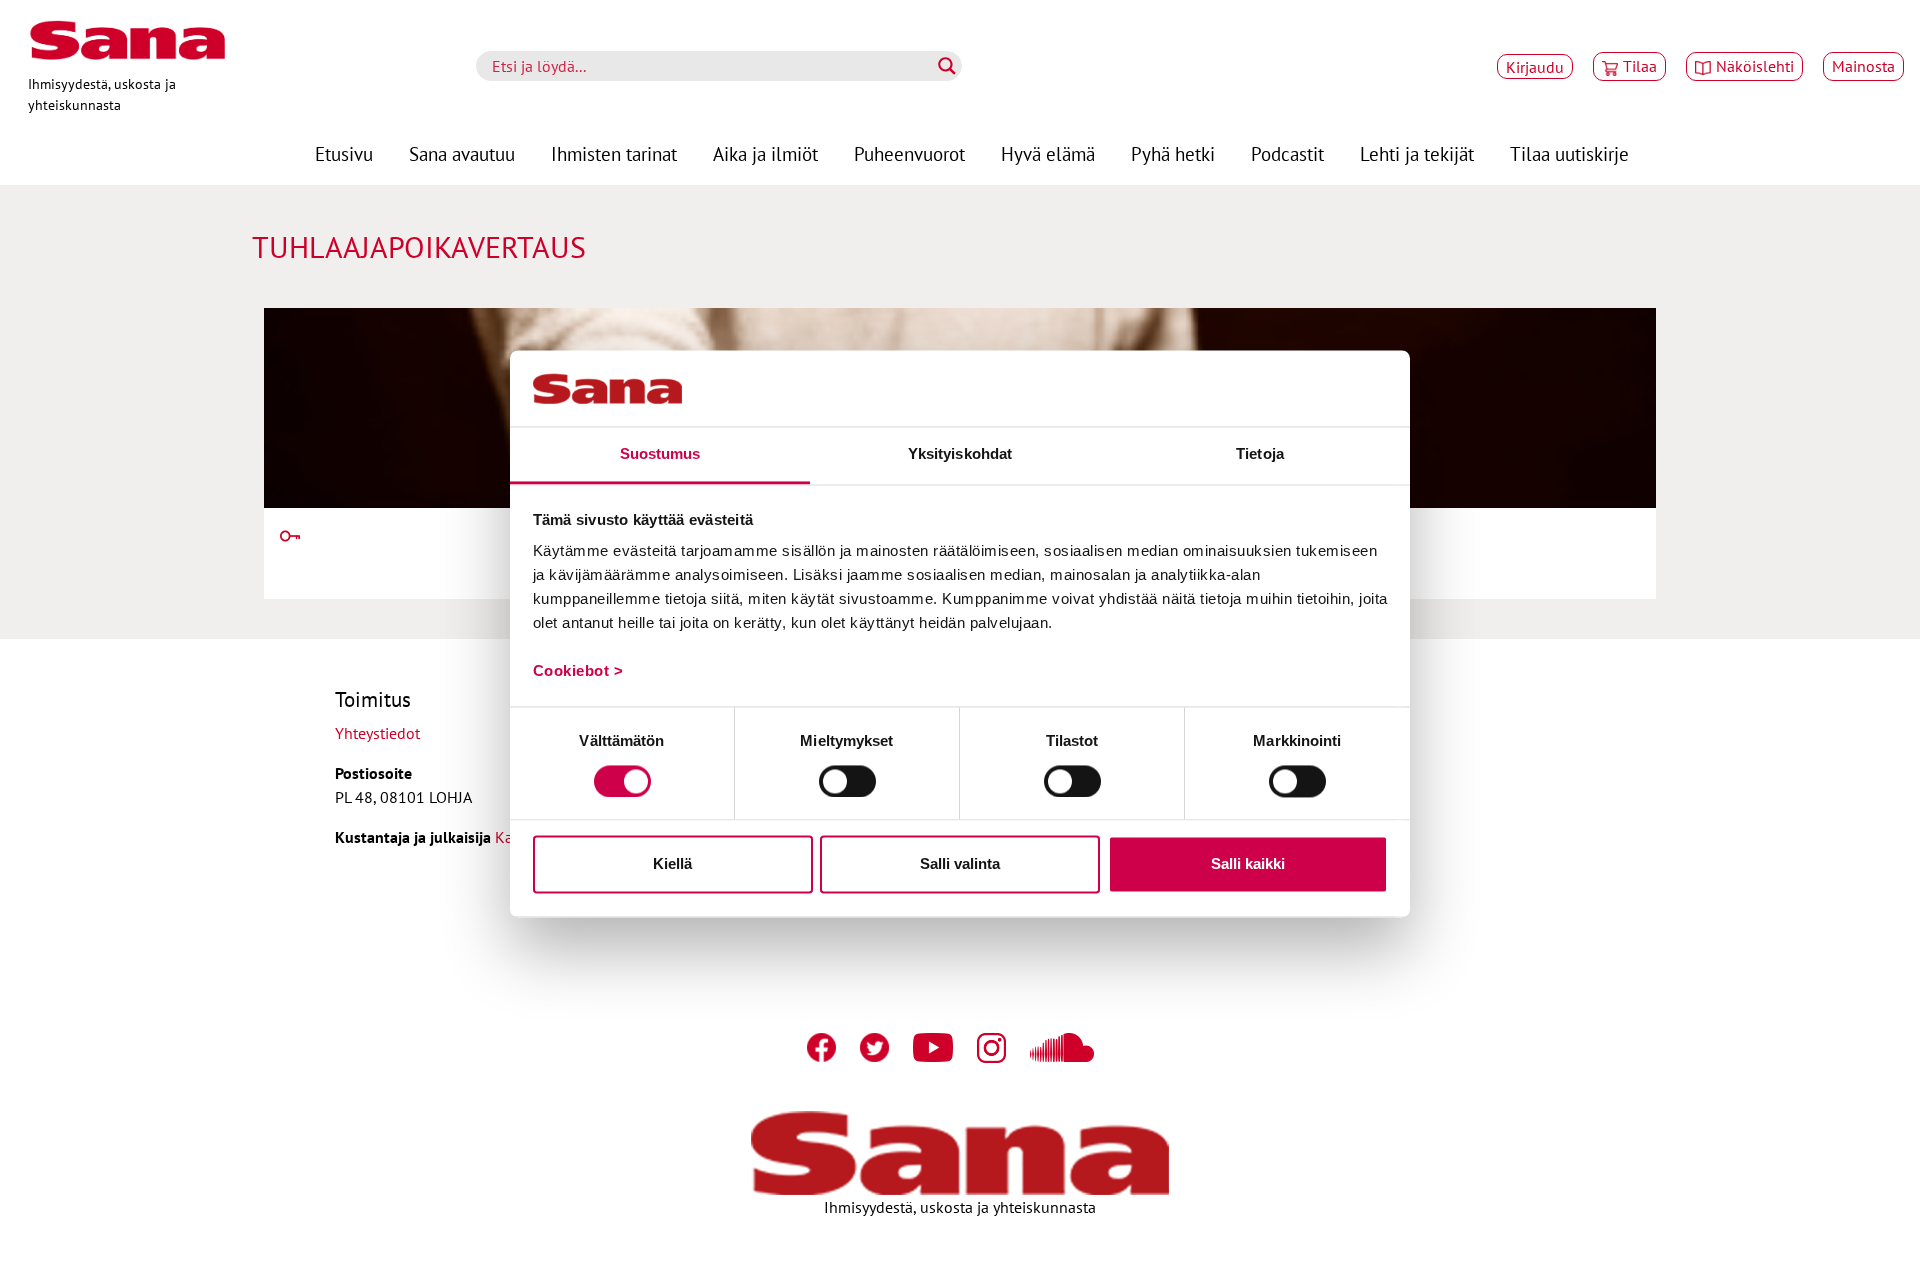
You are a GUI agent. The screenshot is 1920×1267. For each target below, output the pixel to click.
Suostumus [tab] (660, 454)
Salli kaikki (1248, 864)
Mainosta (1863, 66)
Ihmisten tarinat (614, 153)
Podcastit (1287, 153)
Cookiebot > (578, 671)
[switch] (847, 781)
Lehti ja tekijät (1417, 153)
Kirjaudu (1535, 67)
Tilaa (1640, 66)
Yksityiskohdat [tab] (960, 454)
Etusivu (344, 153)
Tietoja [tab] (1260, 454)
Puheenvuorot (909, 153)
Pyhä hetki (1173, 153)
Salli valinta (960, 864)
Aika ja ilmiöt (765, 153)
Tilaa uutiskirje (1569, 153)
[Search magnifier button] (947, 66)
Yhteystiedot (377, 733)
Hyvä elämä (1048, 153)
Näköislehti (1755, 66)
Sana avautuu (462, 153)
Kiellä (672, 864)
